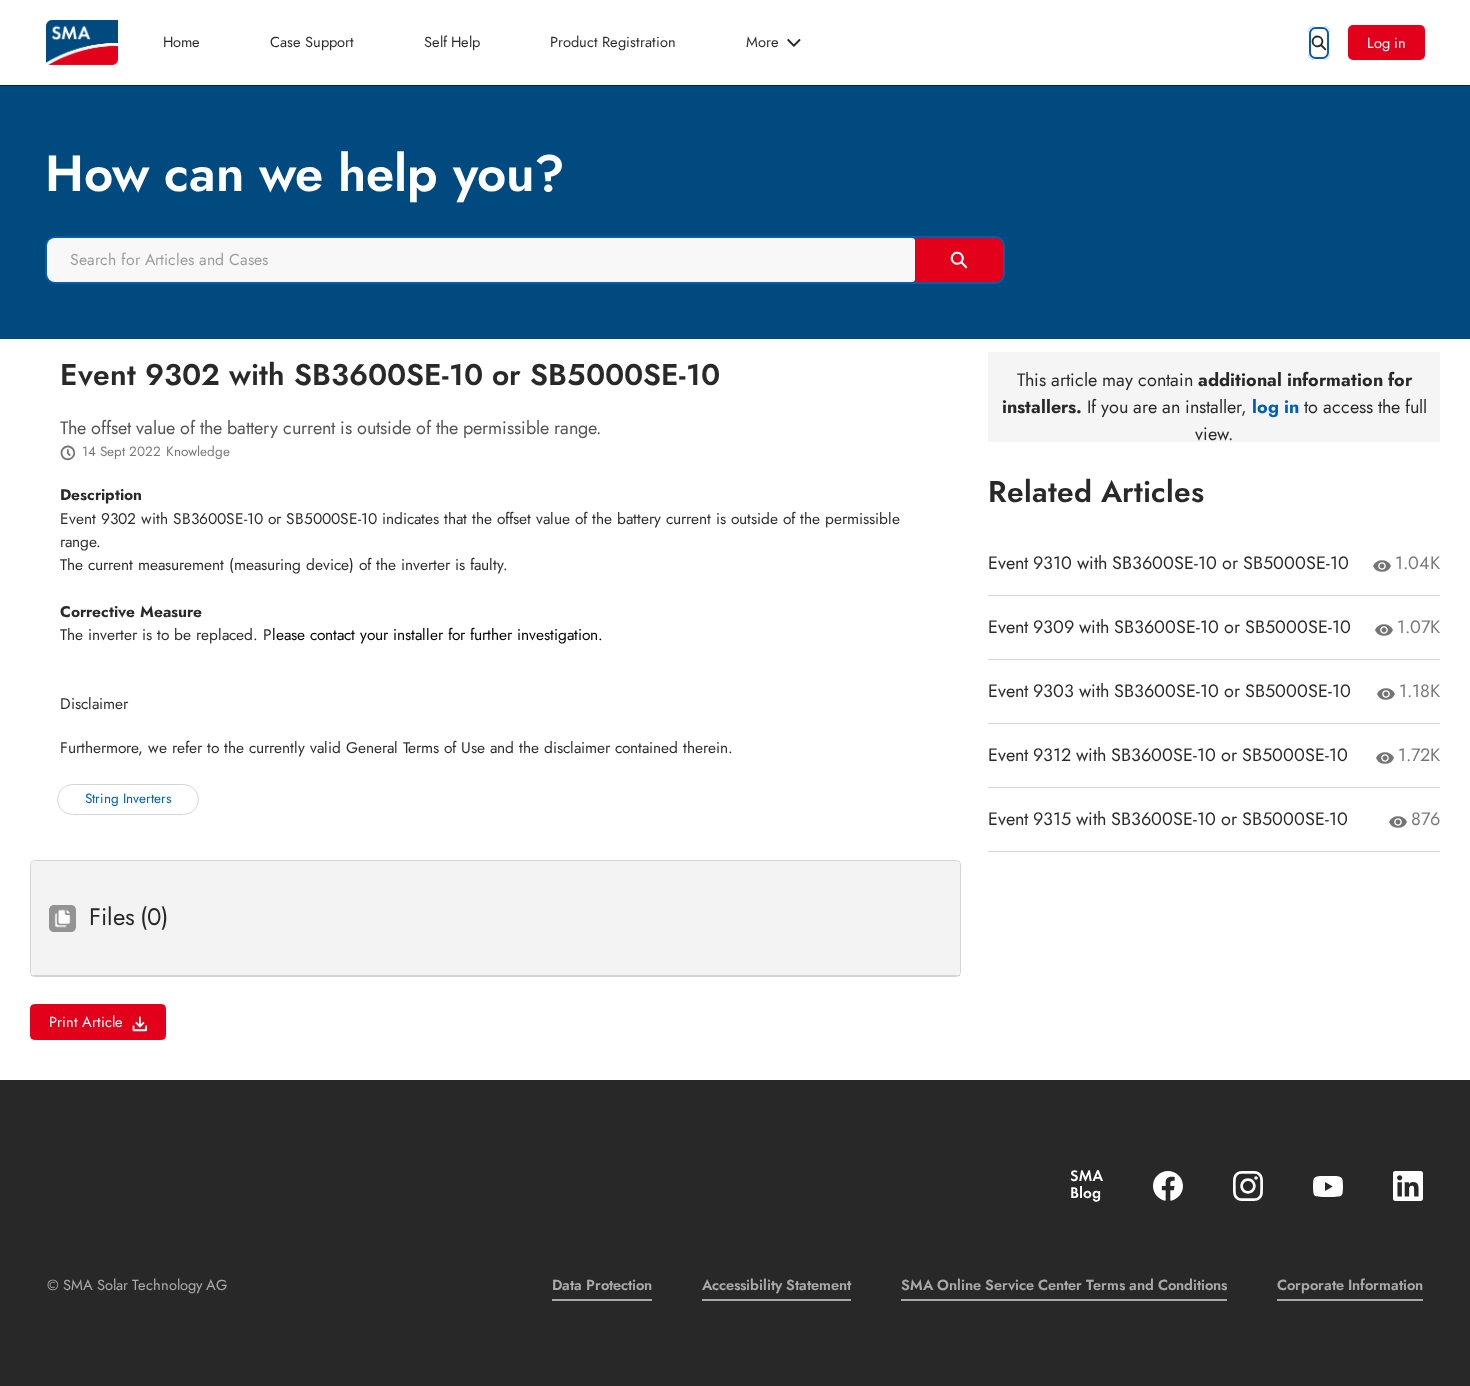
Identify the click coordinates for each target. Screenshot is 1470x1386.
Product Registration (613, 41)
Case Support (312, 41)
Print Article (86, 1021)
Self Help (452, 41)
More (762, 41)
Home (181, 41)
